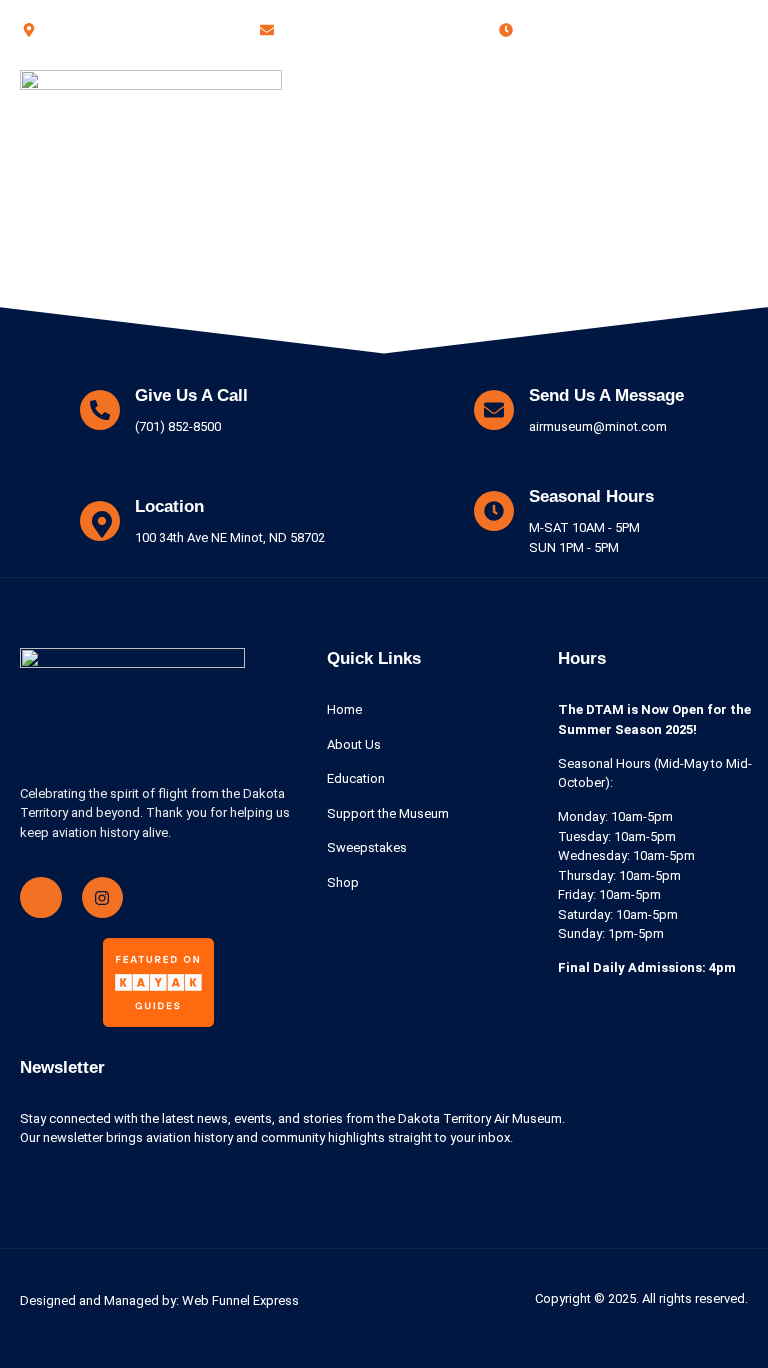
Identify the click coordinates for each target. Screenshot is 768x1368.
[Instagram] (103, 898)
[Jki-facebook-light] (41, 898)
